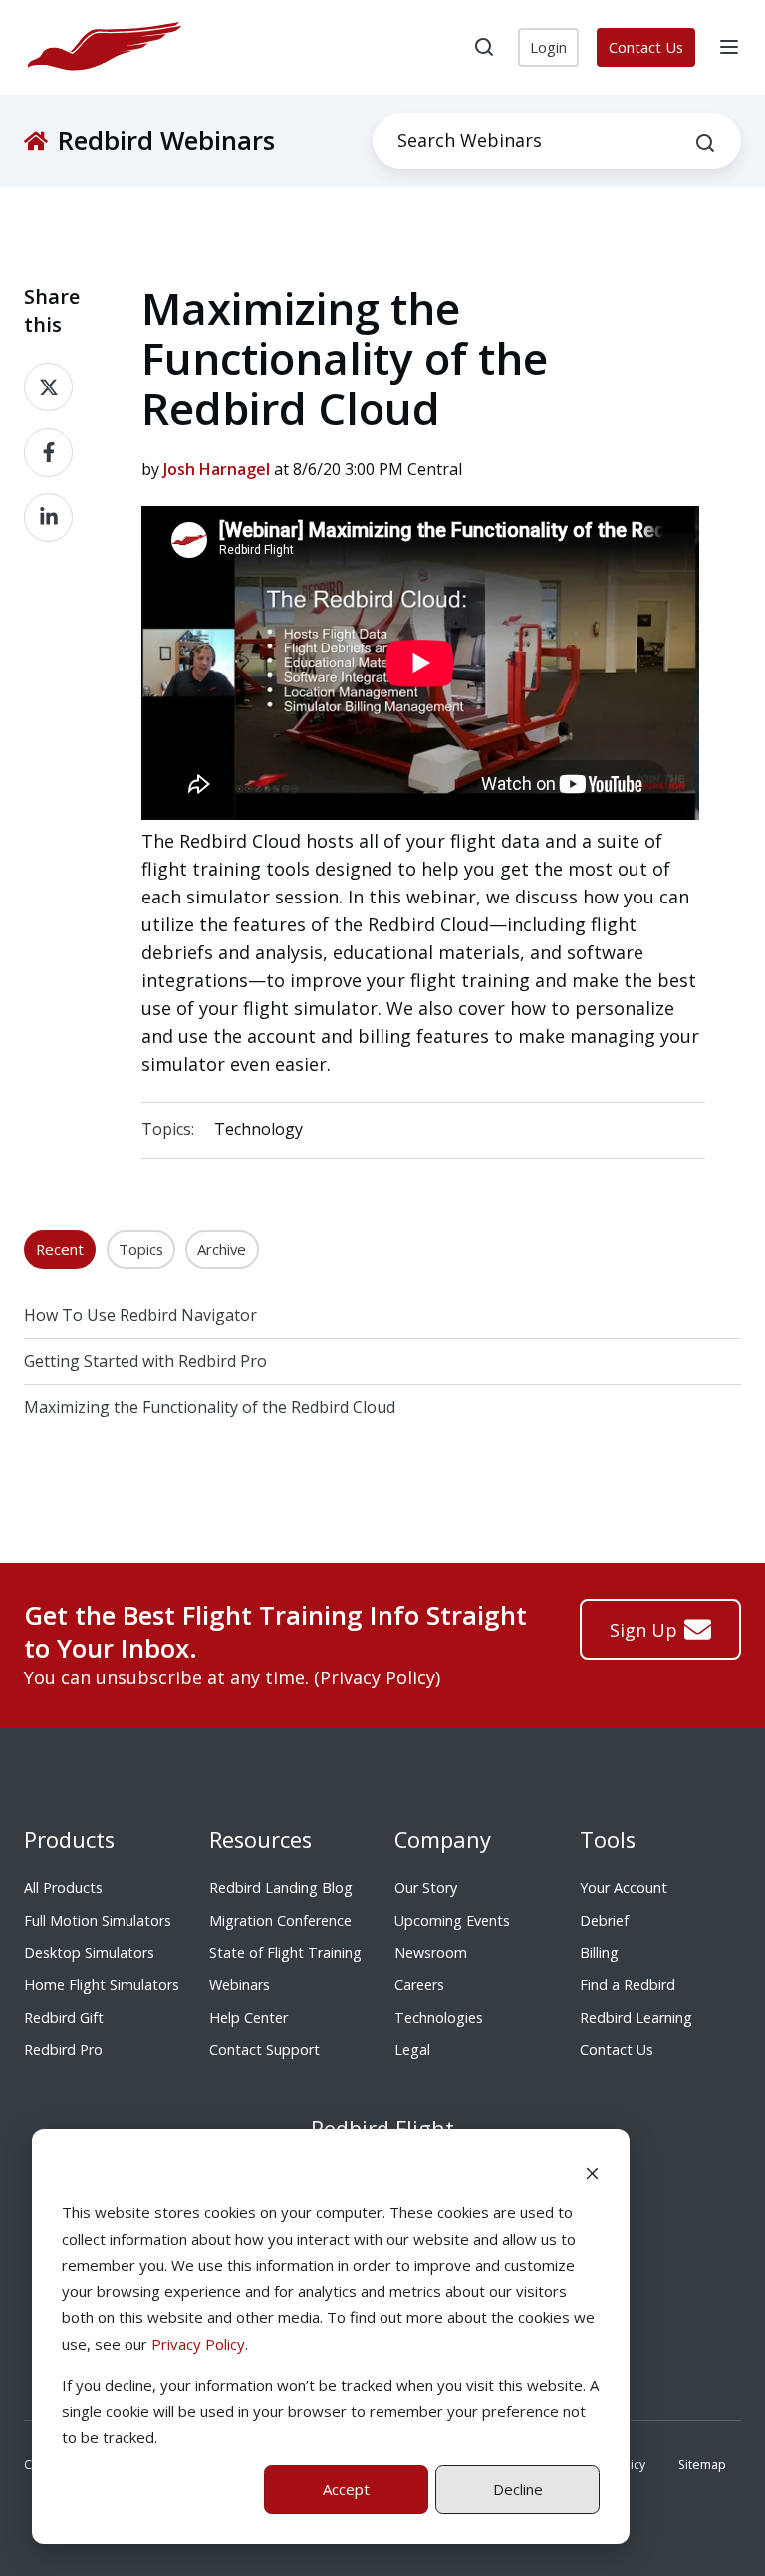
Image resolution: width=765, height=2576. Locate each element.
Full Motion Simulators (98, 1920)
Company (443, 1839)
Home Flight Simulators (102, 1985)
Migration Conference (280, 1920)
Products (69, 1839)
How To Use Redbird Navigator (140, 1315)
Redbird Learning (636, 2018)
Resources (260, 1839)
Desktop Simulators (89, 1953)
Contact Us (646, 47)
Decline (518, 2489)
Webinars (240, 1985)
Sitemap (702, 2465)
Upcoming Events (452, 1920)
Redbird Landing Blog (281, 1887)
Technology (258, 1129)
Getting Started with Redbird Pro (145, 1361)
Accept (346, 2489)
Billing (599, 1953)
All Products (63, 1887)
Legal (412, 2050)
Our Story (426, 1887)
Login (548, 47)
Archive (222, 1249)
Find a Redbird (628, 1985)
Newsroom (431, 1953)
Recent (60, 1249)
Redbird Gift (64, 2018)
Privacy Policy (198, 2344)
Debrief (604, 1920)
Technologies (439, 2018)
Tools (608, 1839)
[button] (484, 47)
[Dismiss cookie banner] (592, 2172)
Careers (419, 1985)
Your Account (624, 1887)
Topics (141, 1249)
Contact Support (264, 2050)
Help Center (249, 2018)
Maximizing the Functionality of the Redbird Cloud (210, 1407)
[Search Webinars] (705, 143)
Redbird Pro (63, 2050)
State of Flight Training (285, 1953)
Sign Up (643, 1630)
